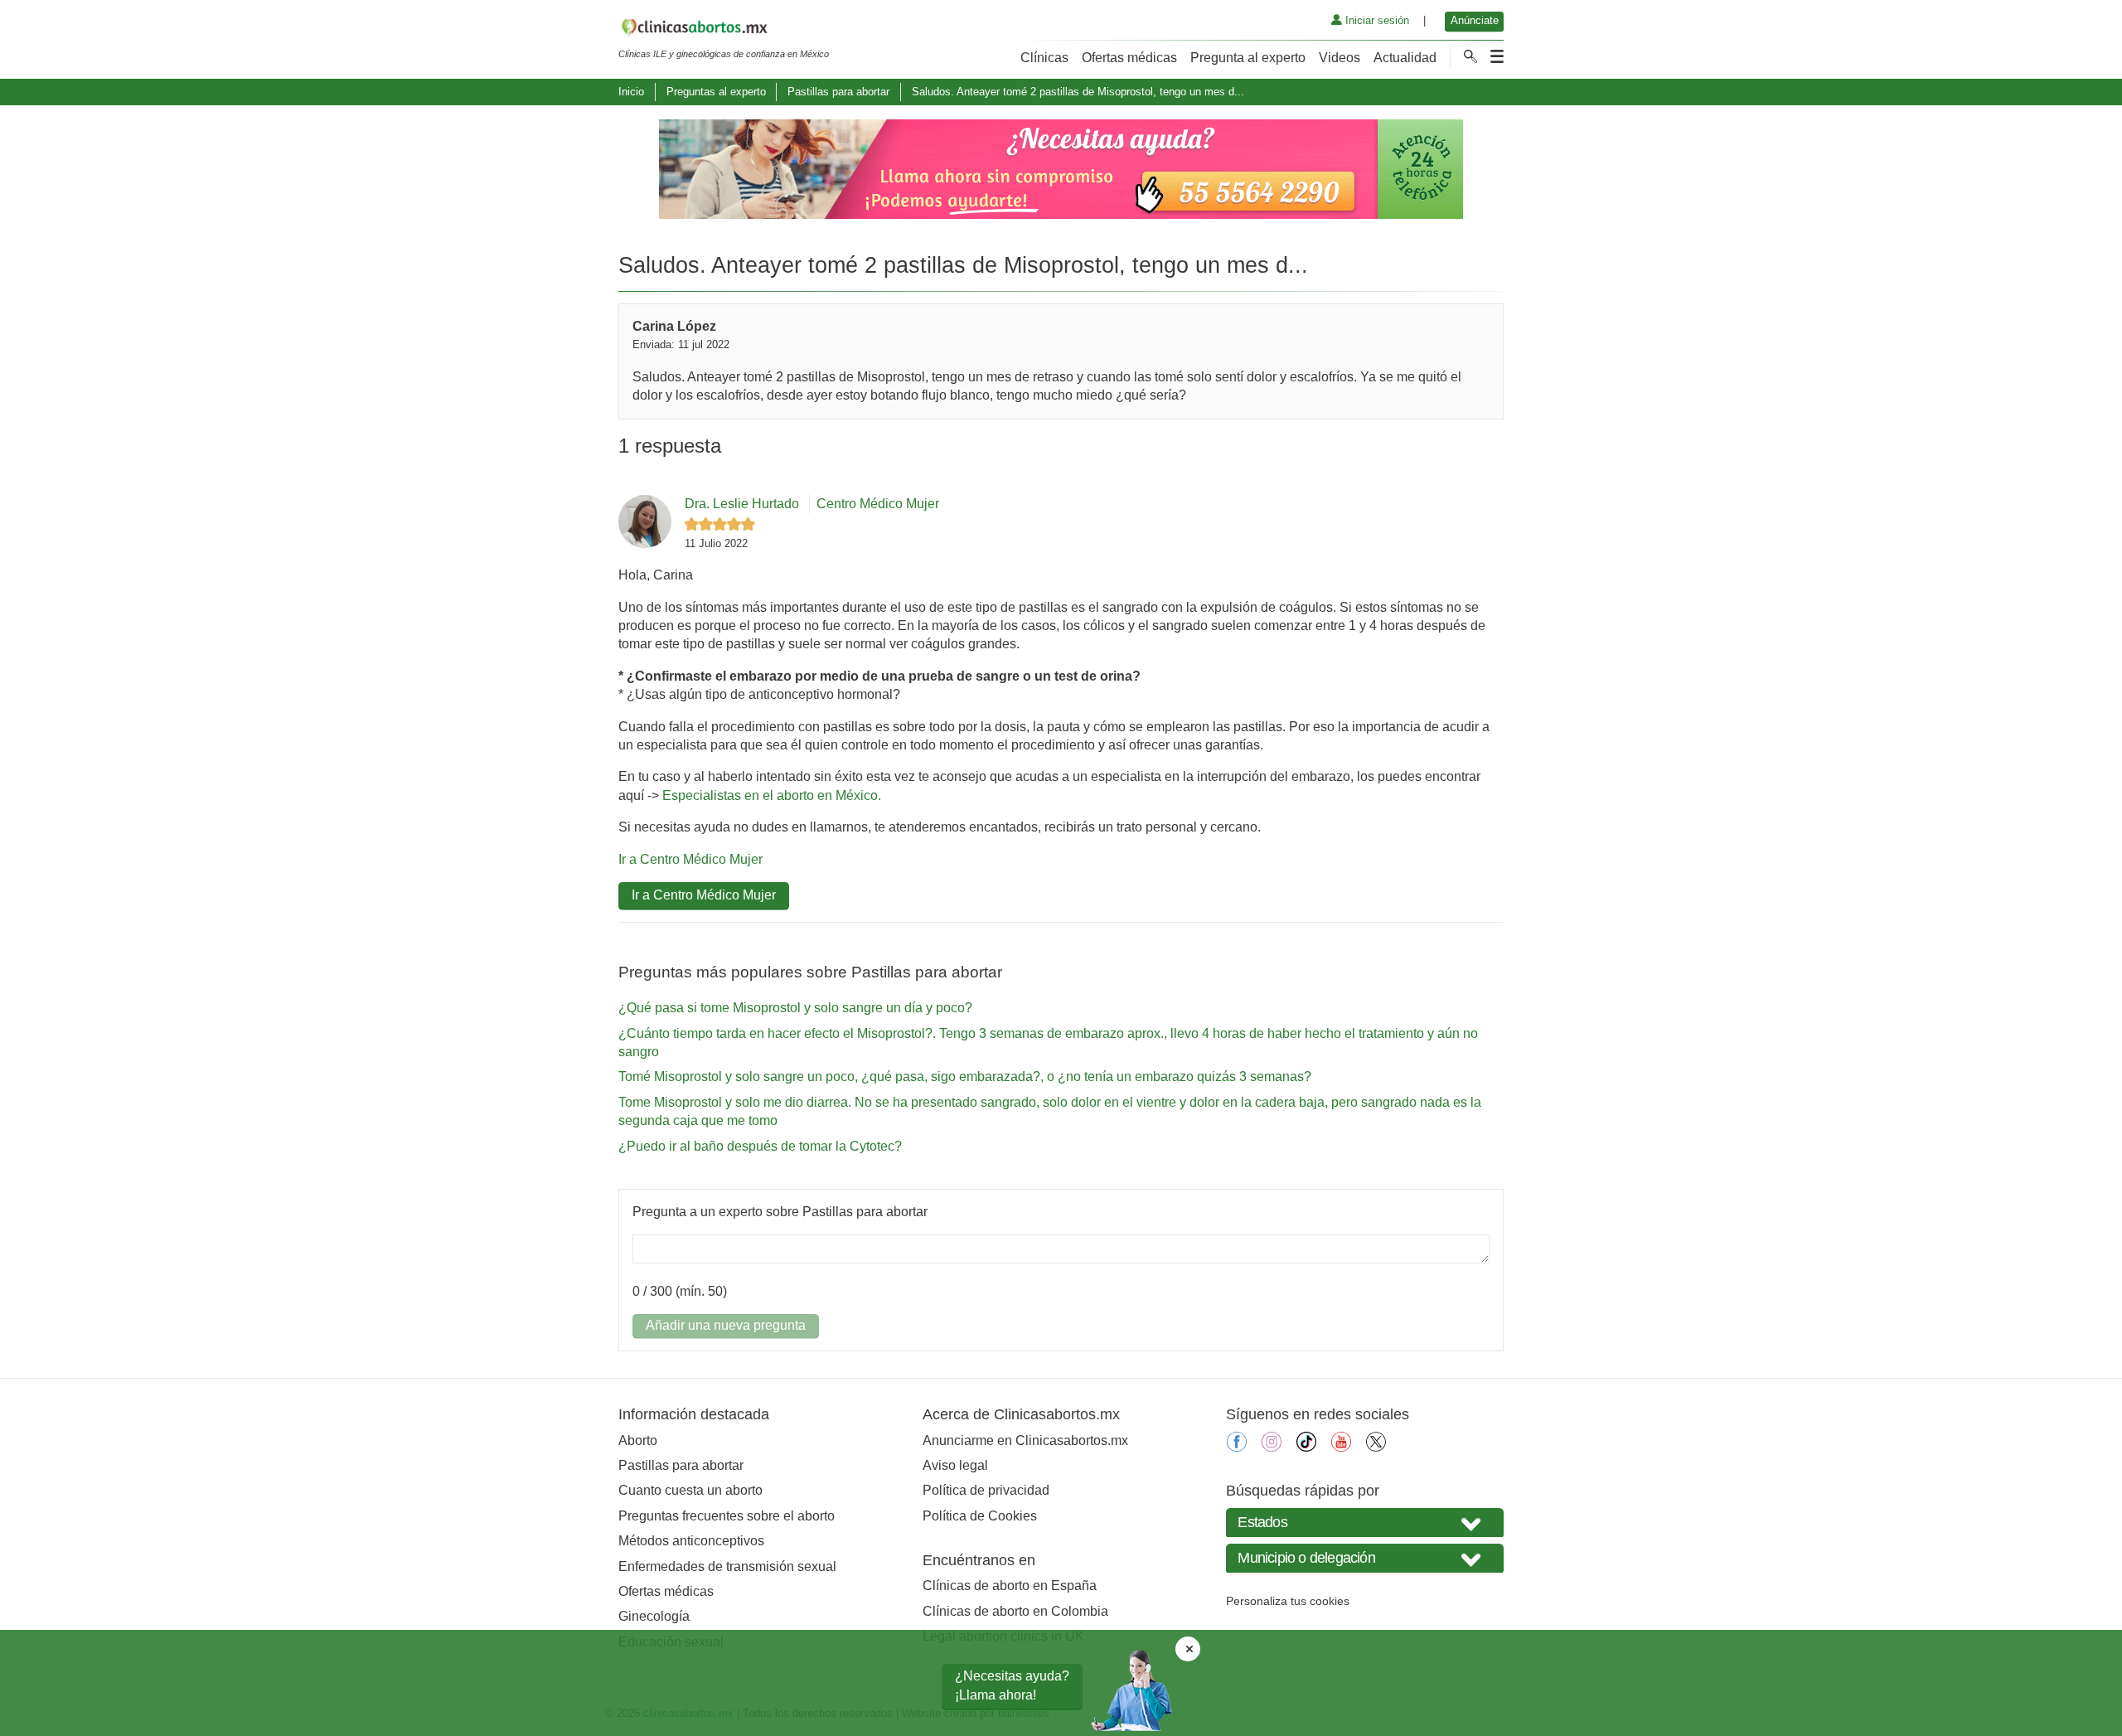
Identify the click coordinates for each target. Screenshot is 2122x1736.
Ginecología (654, 1616)
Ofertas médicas (1129, 58)
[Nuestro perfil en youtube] (1341, 1447)
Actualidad (1405, 58)
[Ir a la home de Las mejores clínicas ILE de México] (724, 30)
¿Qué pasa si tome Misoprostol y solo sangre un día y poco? (795, 1008)
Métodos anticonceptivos (691, 1541)
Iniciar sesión (1376, 20)
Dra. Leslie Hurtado (742, 504)
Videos (1340, 58)
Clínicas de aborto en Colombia (1015, 1611)
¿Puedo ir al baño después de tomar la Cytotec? (760, 1146)
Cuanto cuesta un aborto (690, 1490)
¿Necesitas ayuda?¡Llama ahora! (1012, 1685)
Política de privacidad (986, 1490)
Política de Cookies (980, 1516)
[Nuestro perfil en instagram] (1272, 1447)
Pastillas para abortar (838, 92)
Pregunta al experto (1248, 58)
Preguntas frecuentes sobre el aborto (727, 1516)
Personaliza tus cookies (1288, 1601)
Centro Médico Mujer (878, 504)
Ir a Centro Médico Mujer (690, 859)
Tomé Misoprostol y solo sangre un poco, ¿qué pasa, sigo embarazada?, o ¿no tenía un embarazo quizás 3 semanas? (965, 1077)
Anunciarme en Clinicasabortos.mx (1025, 1440)
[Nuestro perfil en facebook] (1237, 1447)
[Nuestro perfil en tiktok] (1306, 1447)
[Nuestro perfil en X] (1376, 1447)
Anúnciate (1475, 20)
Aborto (638, 1440)
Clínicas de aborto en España (1010, 1586)
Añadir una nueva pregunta (726, 1325)
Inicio (631, 92)
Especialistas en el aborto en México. (772, 795)
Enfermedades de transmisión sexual (727, 1566)
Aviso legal (955, 1465)
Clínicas (1044, 58)
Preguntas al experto (716, 92)
